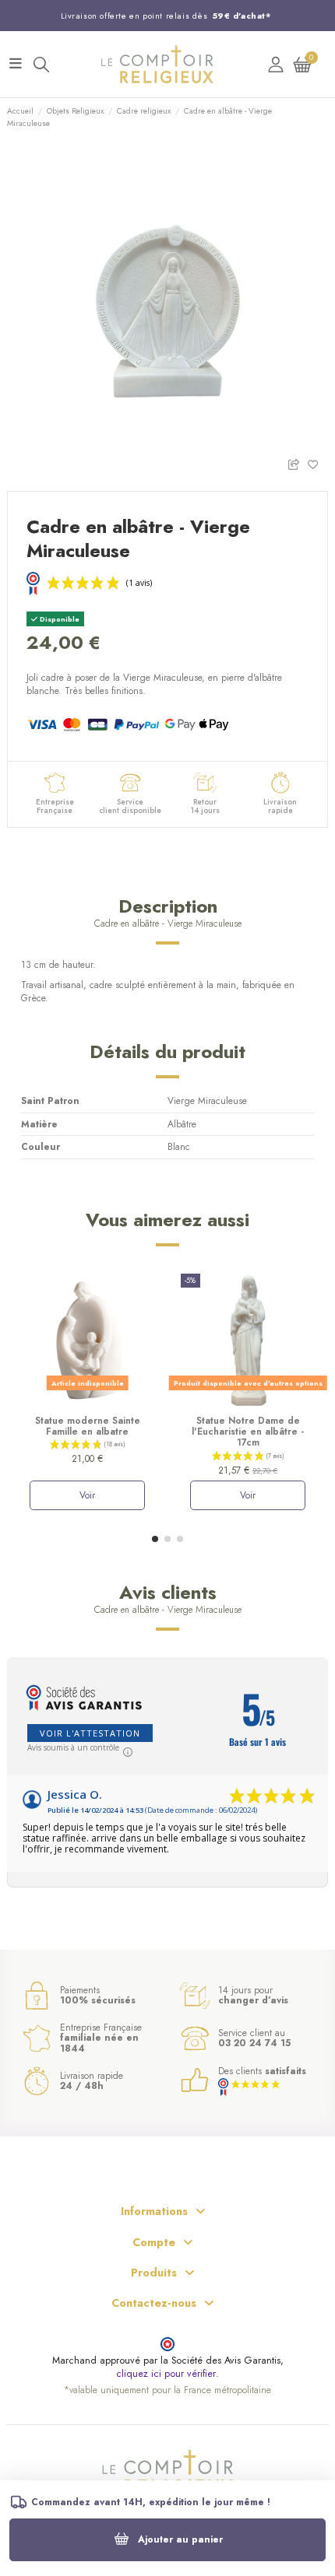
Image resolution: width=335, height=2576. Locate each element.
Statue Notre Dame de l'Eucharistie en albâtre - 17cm (248, 1432)
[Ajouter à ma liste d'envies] (317, 463)
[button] (155, 1539)
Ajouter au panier (180, 2539)
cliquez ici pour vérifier (166, 2374)
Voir (87, 1495)
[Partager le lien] (297, 463)
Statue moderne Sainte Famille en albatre (88, 1426)
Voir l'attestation (90, 1733)
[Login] (276, 64)
